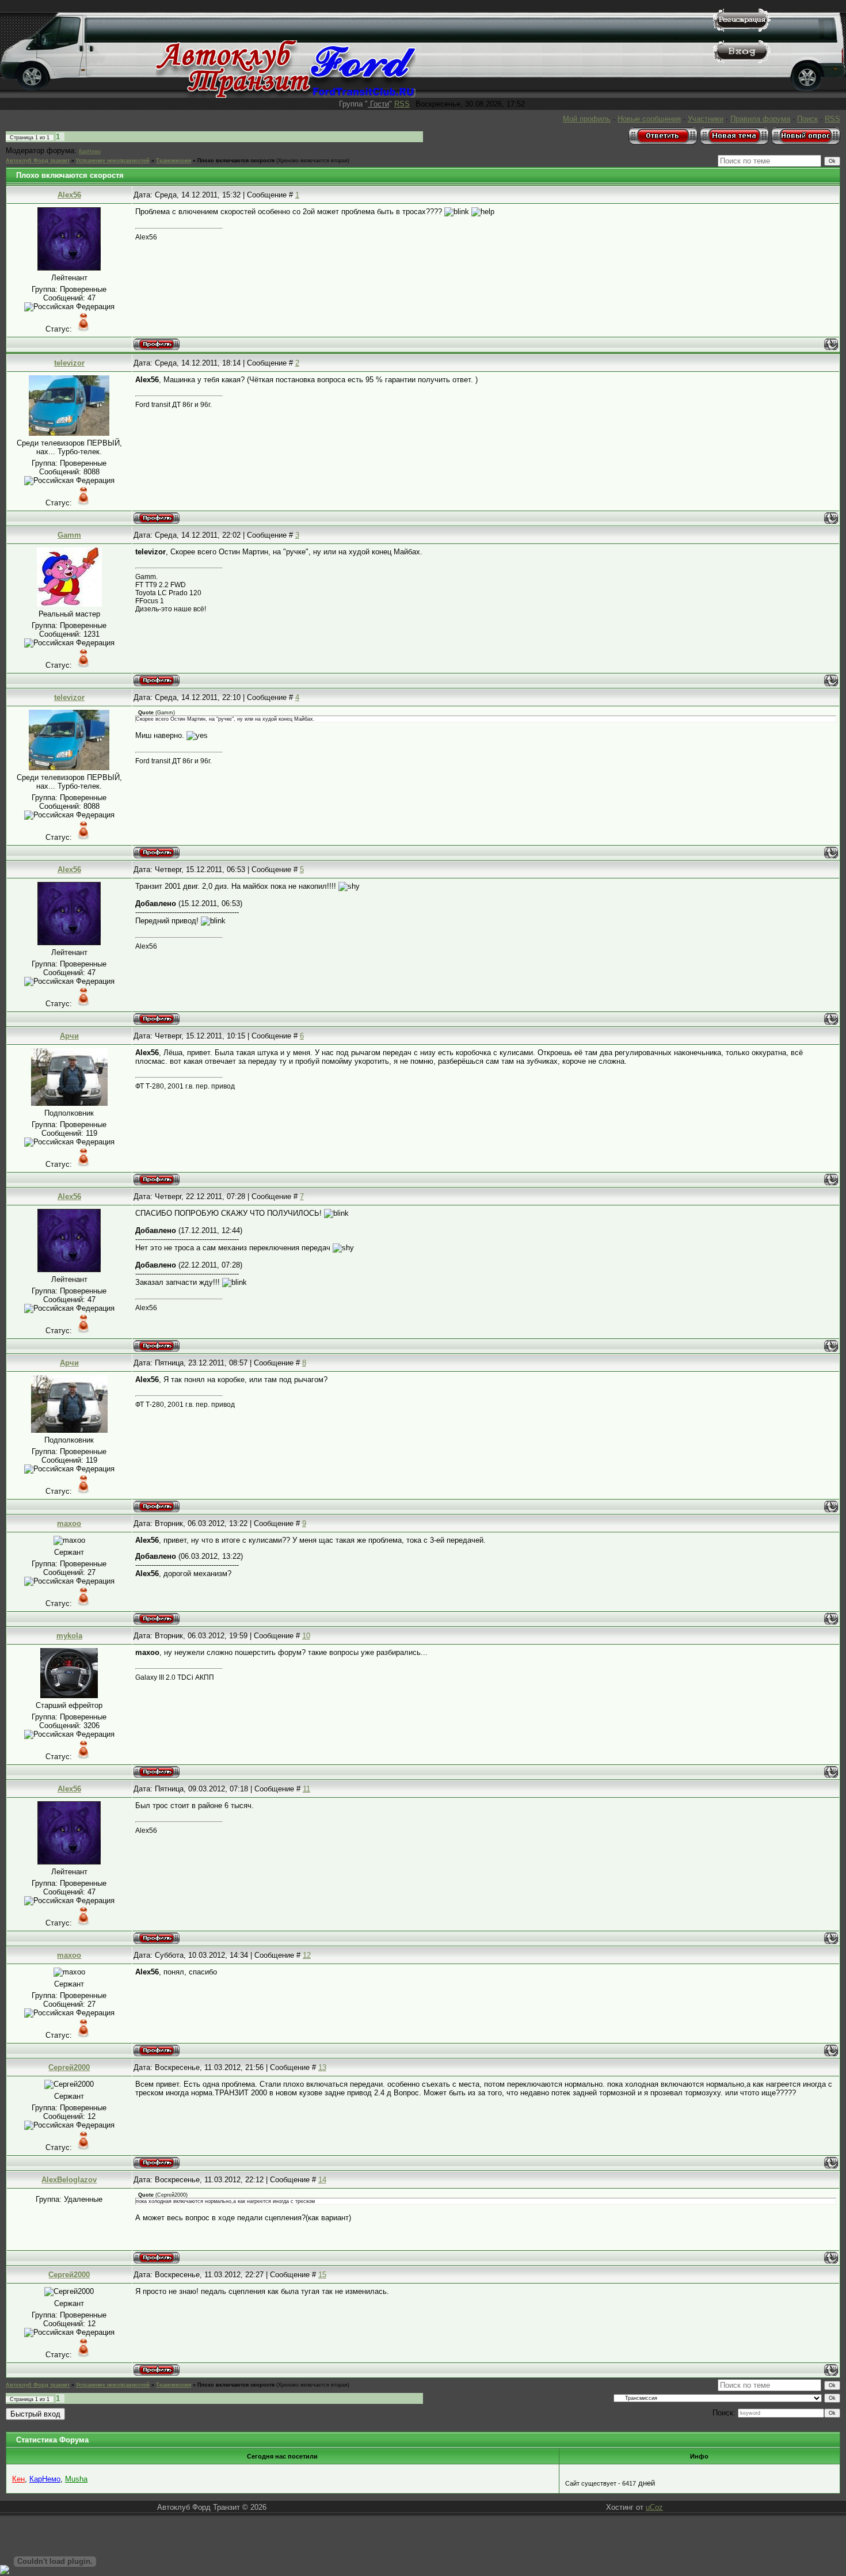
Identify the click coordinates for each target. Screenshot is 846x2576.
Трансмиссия (174, 161)
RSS (402, 104)
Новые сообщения (649, 119)
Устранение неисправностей (113, 161)
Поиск (807, 119)
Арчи (69, 1036)
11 (306, 1789)
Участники (706, 119)
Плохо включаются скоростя (236, 161)
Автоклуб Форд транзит (38, 161)
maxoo (69, 1523)
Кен (18, 2479)
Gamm (69, 535)
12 (307, 1955)
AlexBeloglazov (69, 2180)
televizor (69, 363)
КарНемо (90, 151)
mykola (69, 1636)
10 (306, 1636)
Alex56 (69, 195)
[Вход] (742, 61)
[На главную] (286, 95)
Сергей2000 (69, 2067)
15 (322, 2275)
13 (322, 2067)
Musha (76, 2479)
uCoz (654, 2507)
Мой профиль (587, 119)
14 (322, 2180)
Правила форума (760, 119)
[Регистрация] (742, 29)
